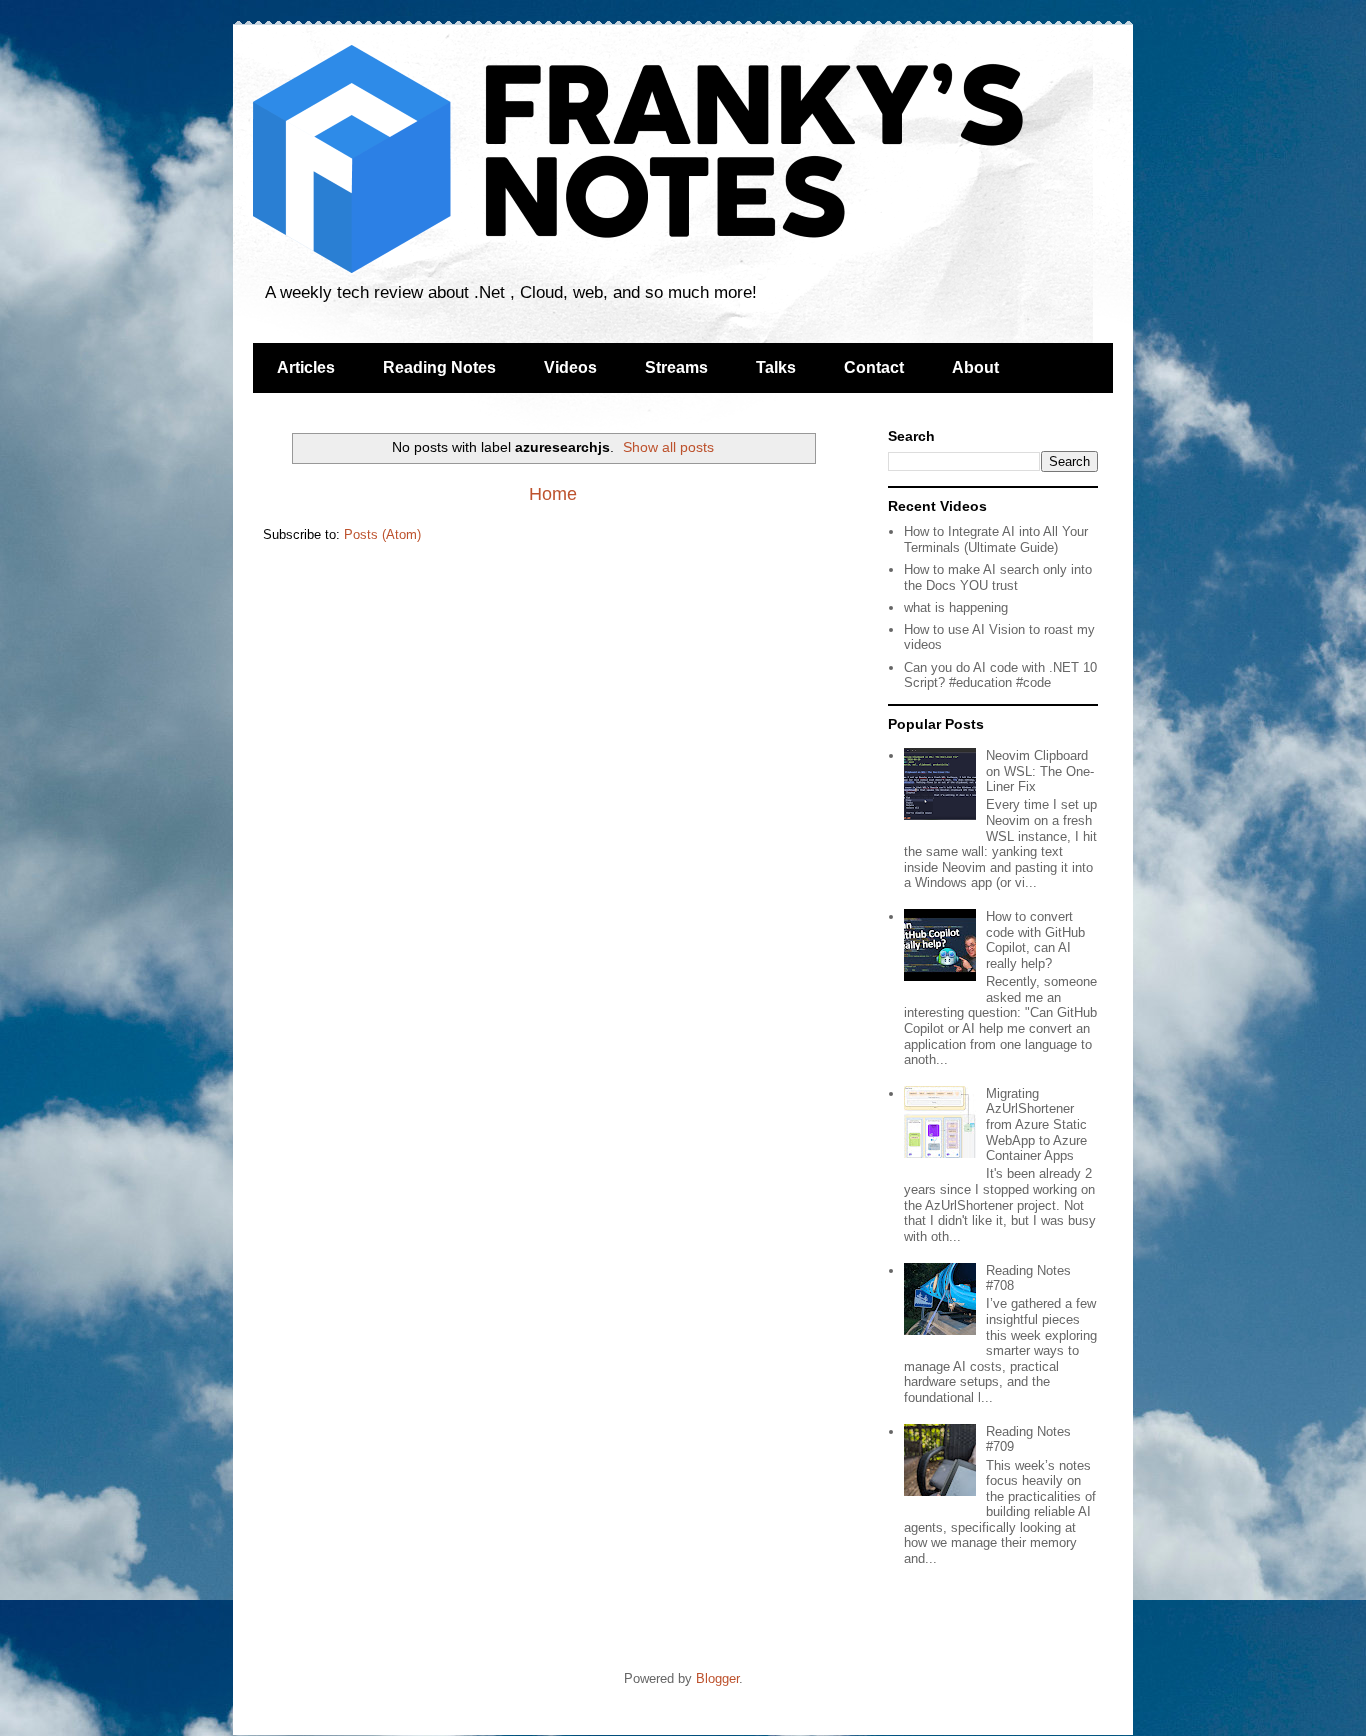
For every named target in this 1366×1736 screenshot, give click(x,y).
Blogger (717, 1678)
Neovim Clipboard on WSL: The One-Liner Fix (1040, 771)
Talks (776, 367)
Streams (676, 367)
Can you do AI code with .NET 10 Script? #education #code (1000, 675)
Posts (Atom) (382, 534)
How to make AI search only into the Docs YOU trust (998, 577)
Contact (874, 367)
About (975, 367)
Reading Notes (439, 367)
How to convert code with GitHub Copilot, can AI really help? (1035, 940)
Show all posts (668, 447)
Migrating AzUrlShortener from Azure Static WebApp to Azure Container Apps (1036, 1124)
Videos (570, 367)
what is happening (956, 607)
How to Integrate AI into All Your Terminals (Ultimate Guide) (996, 539)
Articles (306, 367)
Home (553, 494)
